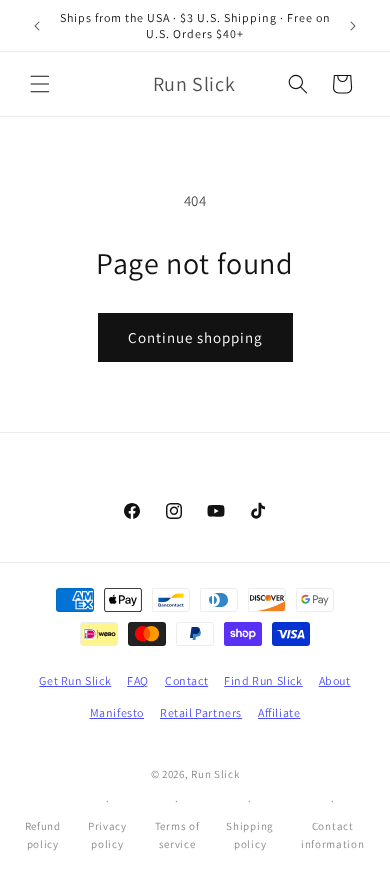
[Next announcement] (353, 26)
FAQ (138, 680)
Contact (186, 680)
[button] (40, 84)
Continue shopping (195, 337)
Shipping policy (250, 835)
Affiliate (279, 712)
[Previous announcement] (37, 26)
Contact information (333, 835)
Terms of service (177, 835)
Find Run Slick (263, 680)
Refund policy (43, 835)
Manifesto (117, 712)
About (335, 680)
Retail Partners (201, 712)
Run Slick (215, 774)
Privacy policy (107, 835)
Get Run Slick (75, 680)
